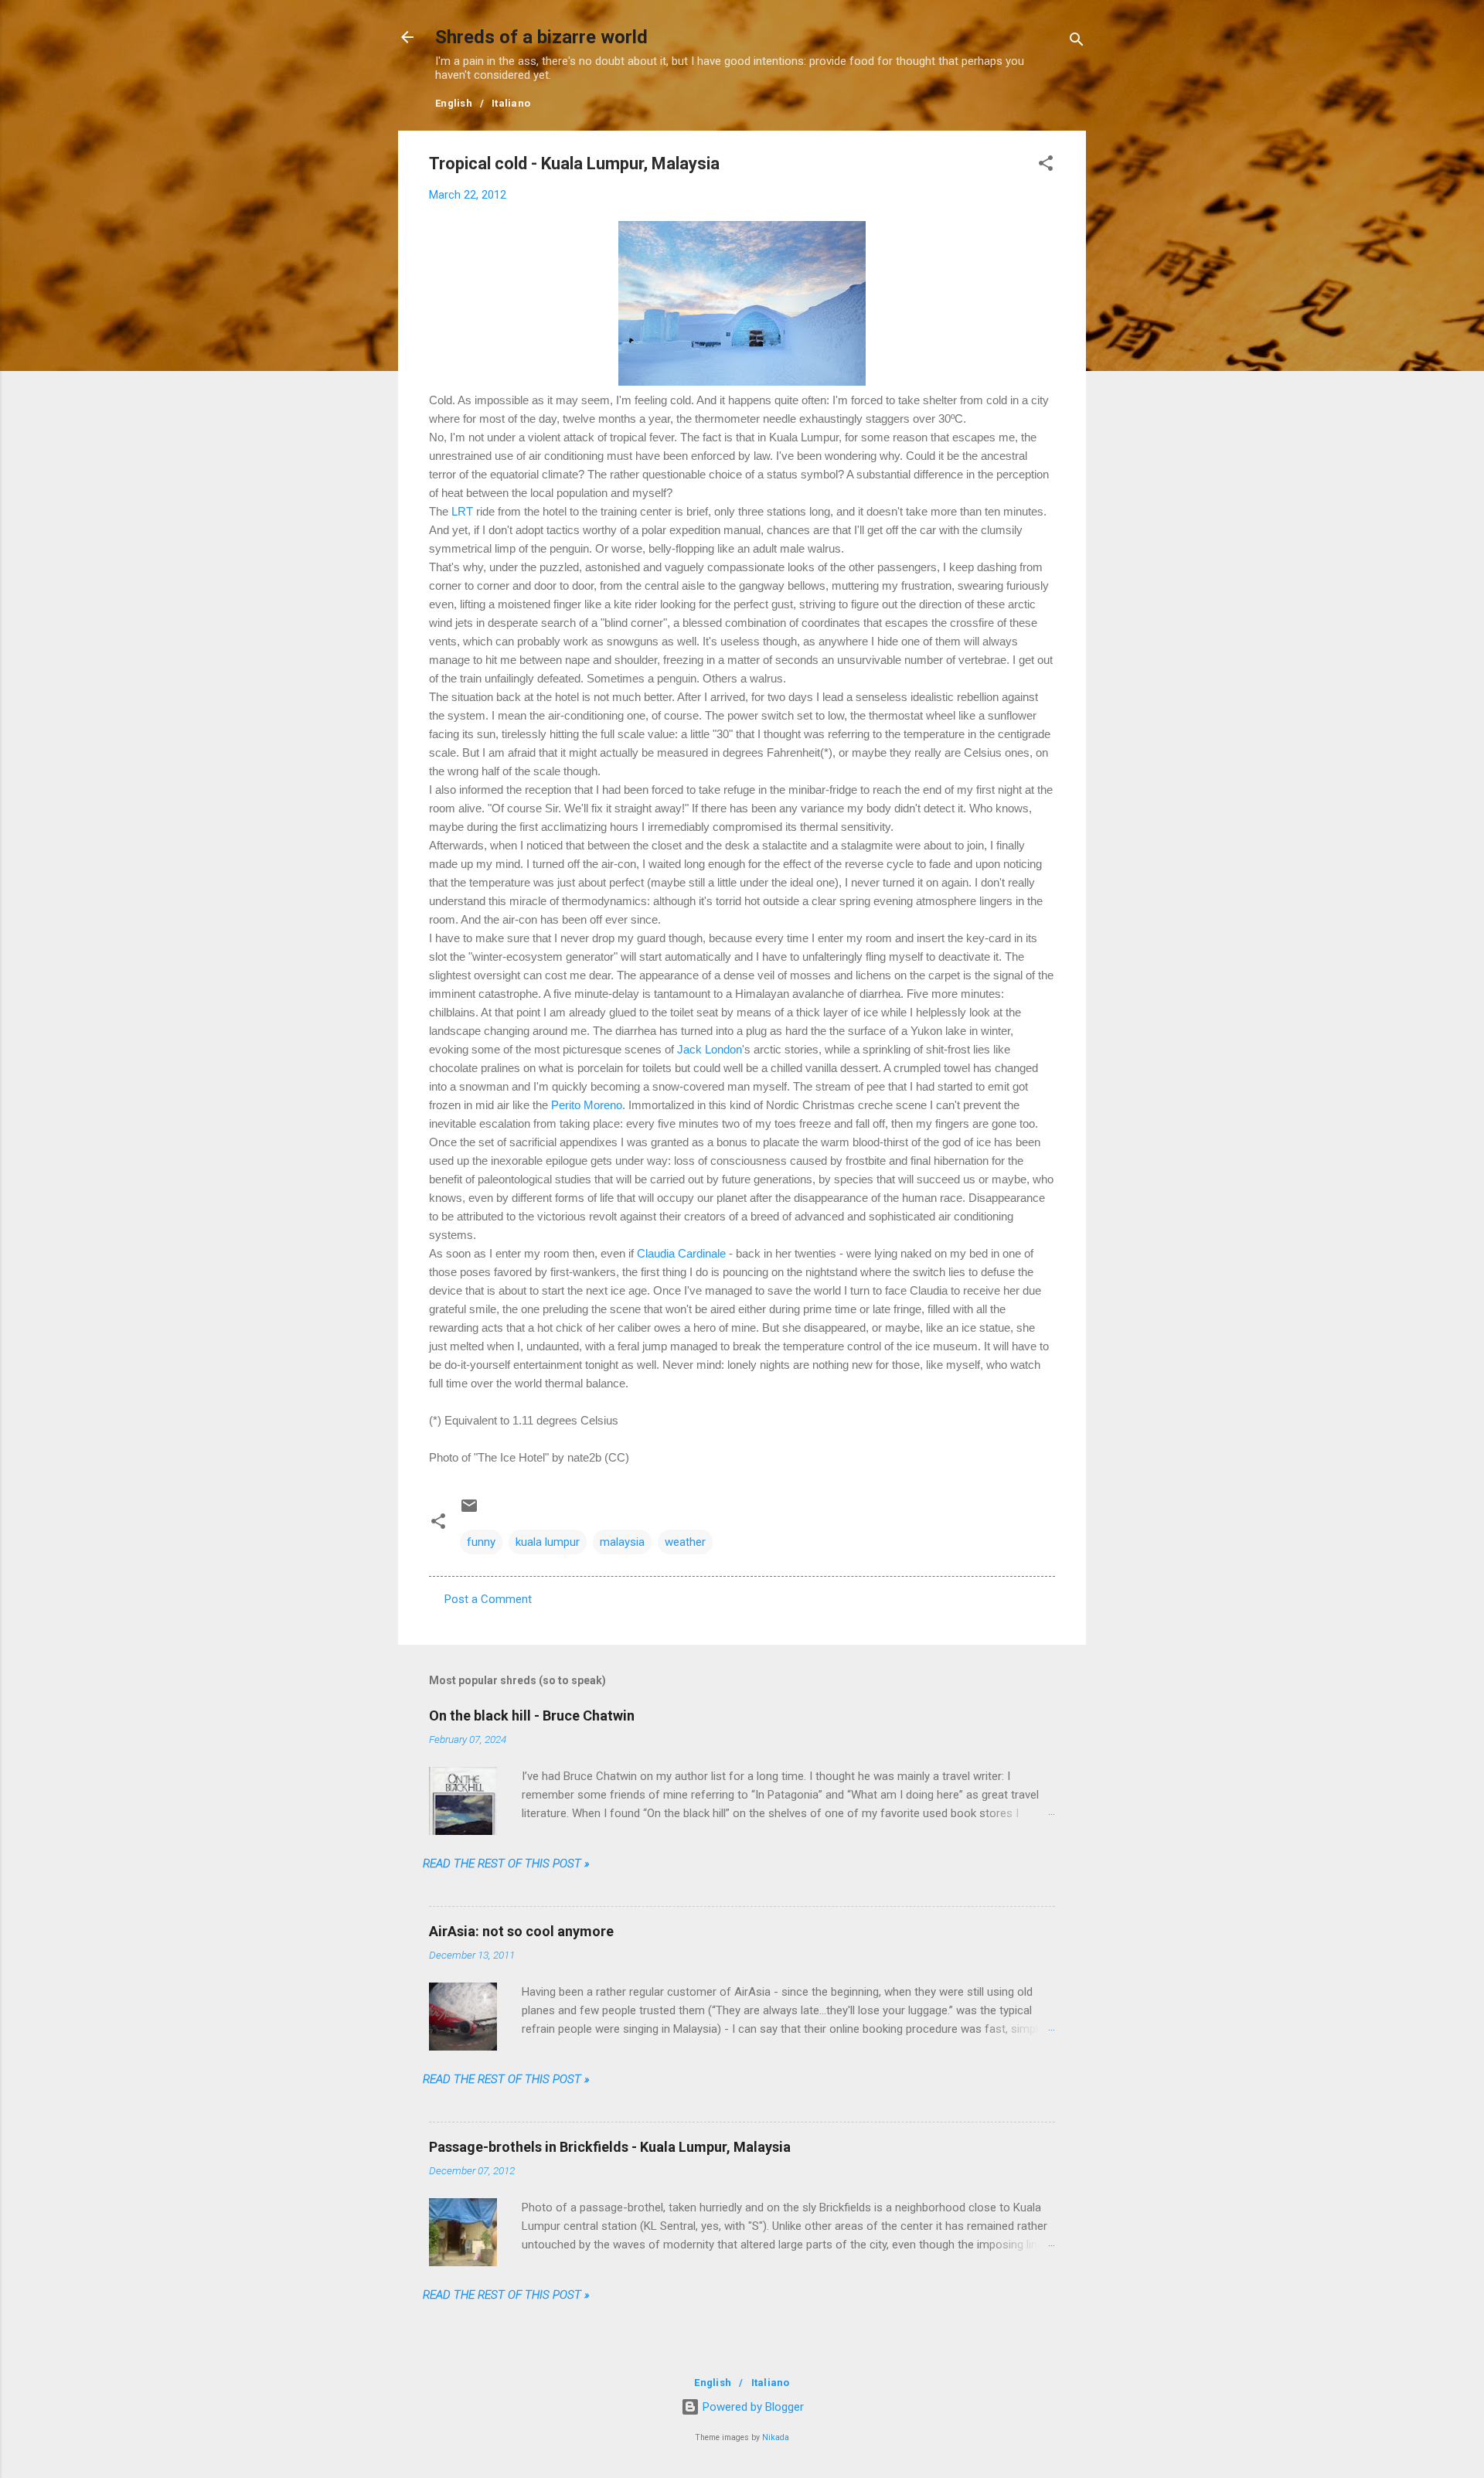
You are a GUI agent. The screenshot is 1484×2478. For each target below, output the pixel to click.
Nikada (776, 2437)
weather (685, 1542)
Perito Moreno (587, 1105)
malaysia (622, 1542)
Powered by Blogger (752, 2407)
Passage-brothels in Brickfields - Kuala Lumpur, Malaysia (610, 2147)
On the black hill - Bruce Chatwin (532, 1716)
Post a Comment (488, 1599)
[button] (1046, 166)
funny (481, 1542)
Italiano (511, 103)
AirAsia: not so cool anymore (521, 1931)
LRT (462, 511)
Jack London (710, 1049)
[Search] (1077, 42)
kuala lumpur (548, 1542)
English (454, 103)
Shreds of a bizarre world (541, 37)
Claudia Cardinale (681, 1253)
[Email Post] (469, 1511)
